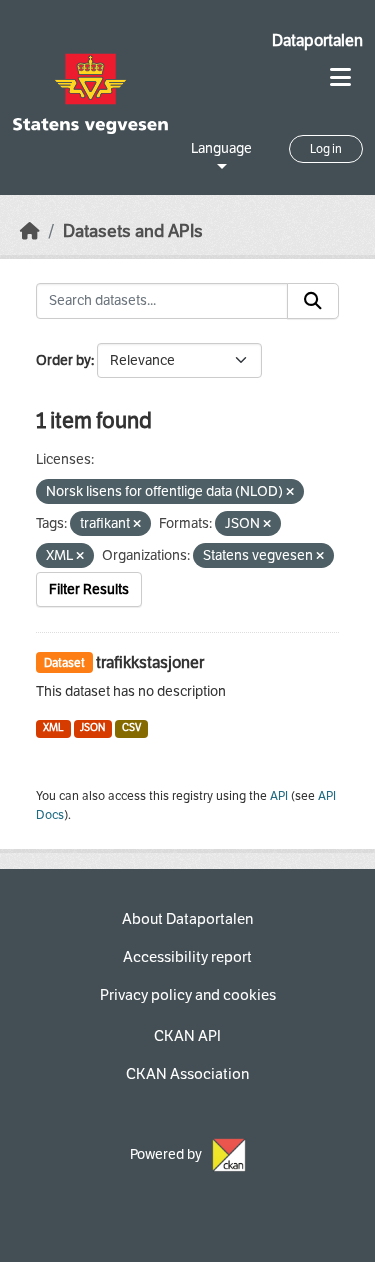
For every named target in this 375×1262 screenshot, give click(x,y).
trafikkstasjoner (150, 662)
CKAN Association (187, 1074)
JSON (92, 727)
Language (221, 148)
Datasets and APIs (133, 231)
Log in (326, 149)
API (279, 796)
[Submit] (313, 301)
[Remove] (290, 492)
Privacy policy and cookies (188, 995)
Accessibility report (187, 957)
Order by (63, 360)
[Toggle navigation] (340, 77)
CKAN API (187, 1036)
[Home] (30, 231)
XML (53, 727)
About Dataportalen (187, 919)
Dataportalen (317, 40)
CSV (131, 727)
